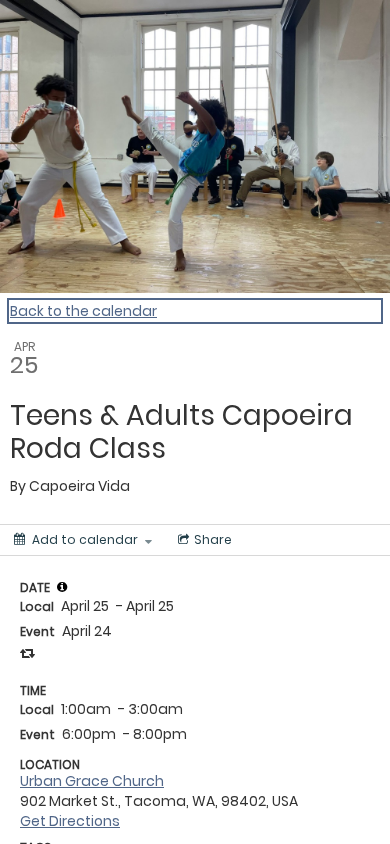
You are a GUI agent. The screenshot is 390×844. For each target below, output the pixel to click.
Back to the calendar (83, 311)
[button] (62, 587)
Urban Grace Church (92, 781)
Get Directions (70, 821)
